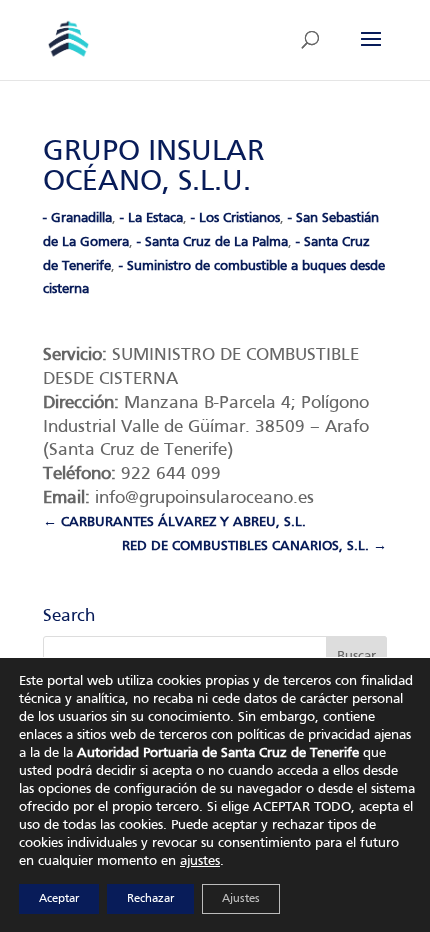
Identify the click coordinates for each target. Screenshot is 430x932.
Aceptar (59, 899)
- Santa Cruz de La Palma (212, 242)
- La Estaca (151, 218)
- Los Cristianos (235, 218)
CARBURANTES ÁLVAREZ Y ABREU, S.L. (174, 522)
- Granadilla (77, 218)
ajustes (200, 861)
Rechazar (150, 899)
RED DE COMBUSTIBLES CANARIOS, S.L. (254, 546)
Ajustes (241, 899)
